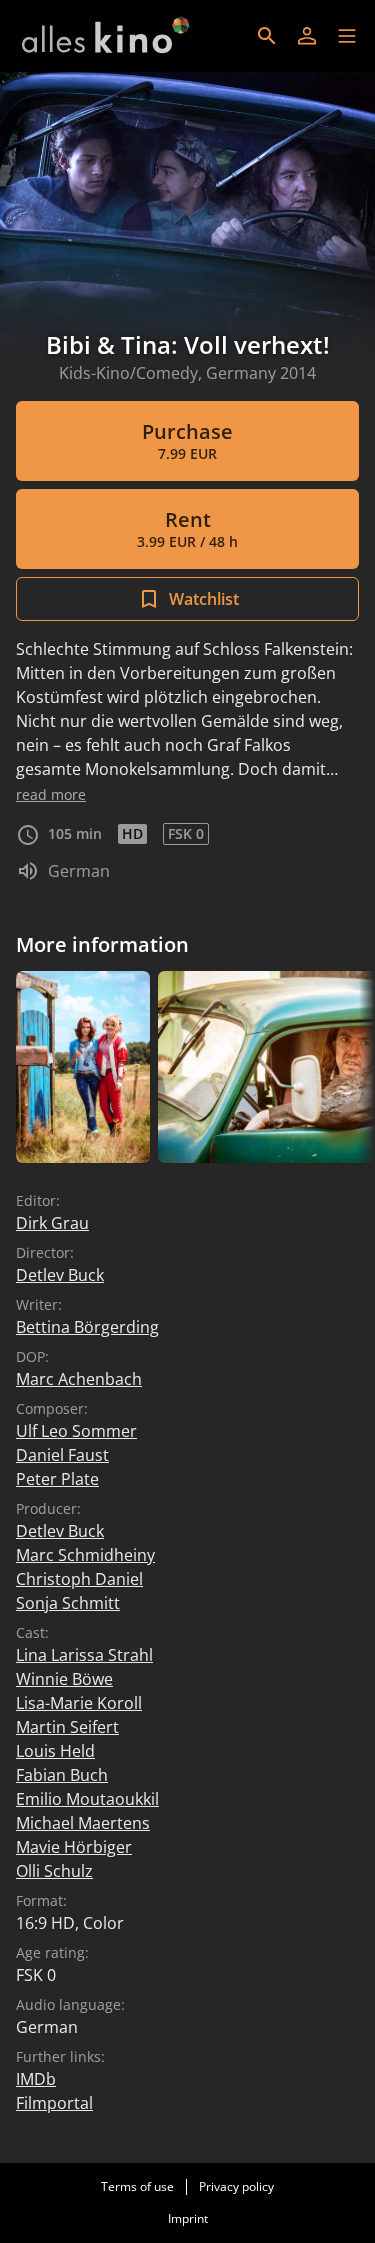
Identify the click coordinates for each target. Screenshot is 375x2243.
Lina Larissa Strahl (84, 1655)
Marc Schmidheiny (85, 1555)
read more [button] (51, 794)
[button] (347, 36)
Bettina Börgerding (87, 1327)
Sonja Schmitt (68, 1603)
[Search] (267, 36)
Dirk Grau (52, 1223)
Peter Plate (57, 1479)
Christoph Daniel (79, 1579)
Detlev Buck (60, 1275)
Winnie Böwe (64, 1679)
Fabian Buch (62, 1775)
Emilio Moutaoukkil (87, 1799)
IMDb (36, 2079)
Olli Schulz (54, 1871)
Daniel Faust (62, 1455)
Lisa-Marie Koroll (79, 1703)
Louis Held (55, 1751)
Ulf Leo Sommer (76, 1431)
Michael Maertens (83, 1823)
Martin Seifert (67, 1727)
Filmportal (54, 2103)
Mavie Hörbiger (74, 1847)
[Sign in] (307, 36)
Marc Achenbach (79, 1379)
